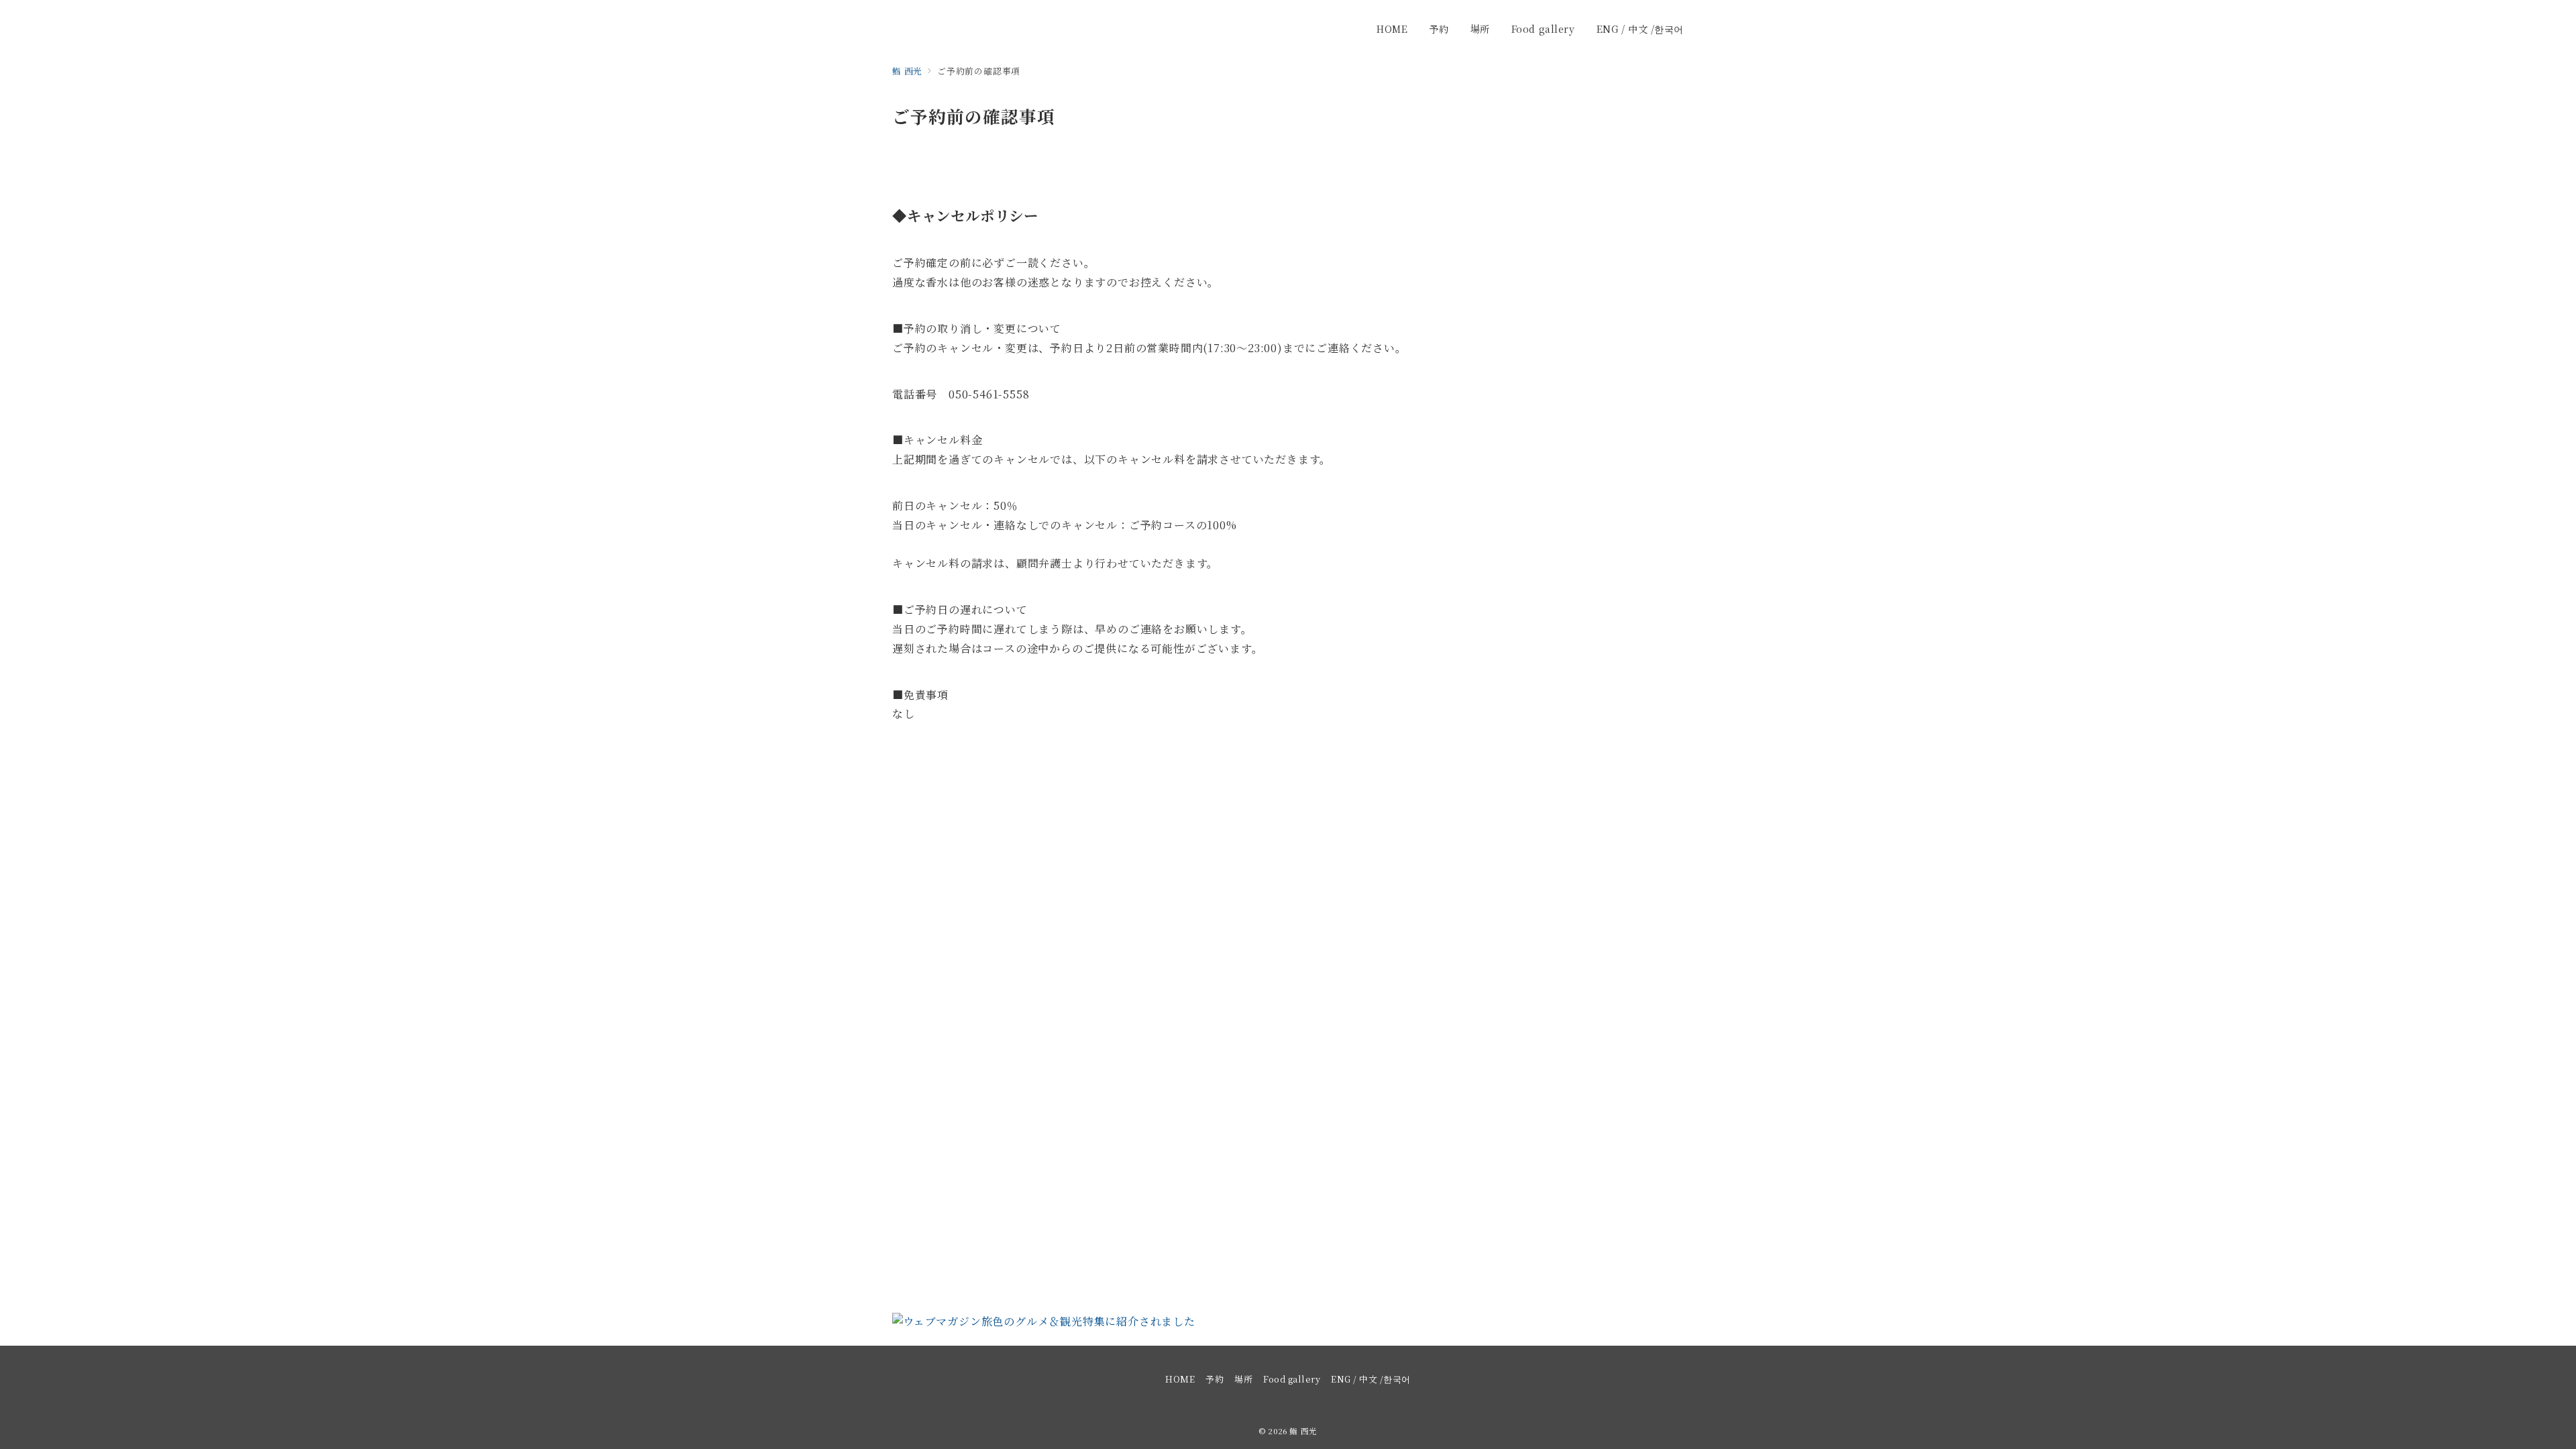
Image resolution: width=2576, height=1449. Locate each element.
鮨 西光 (1303, 1431)
